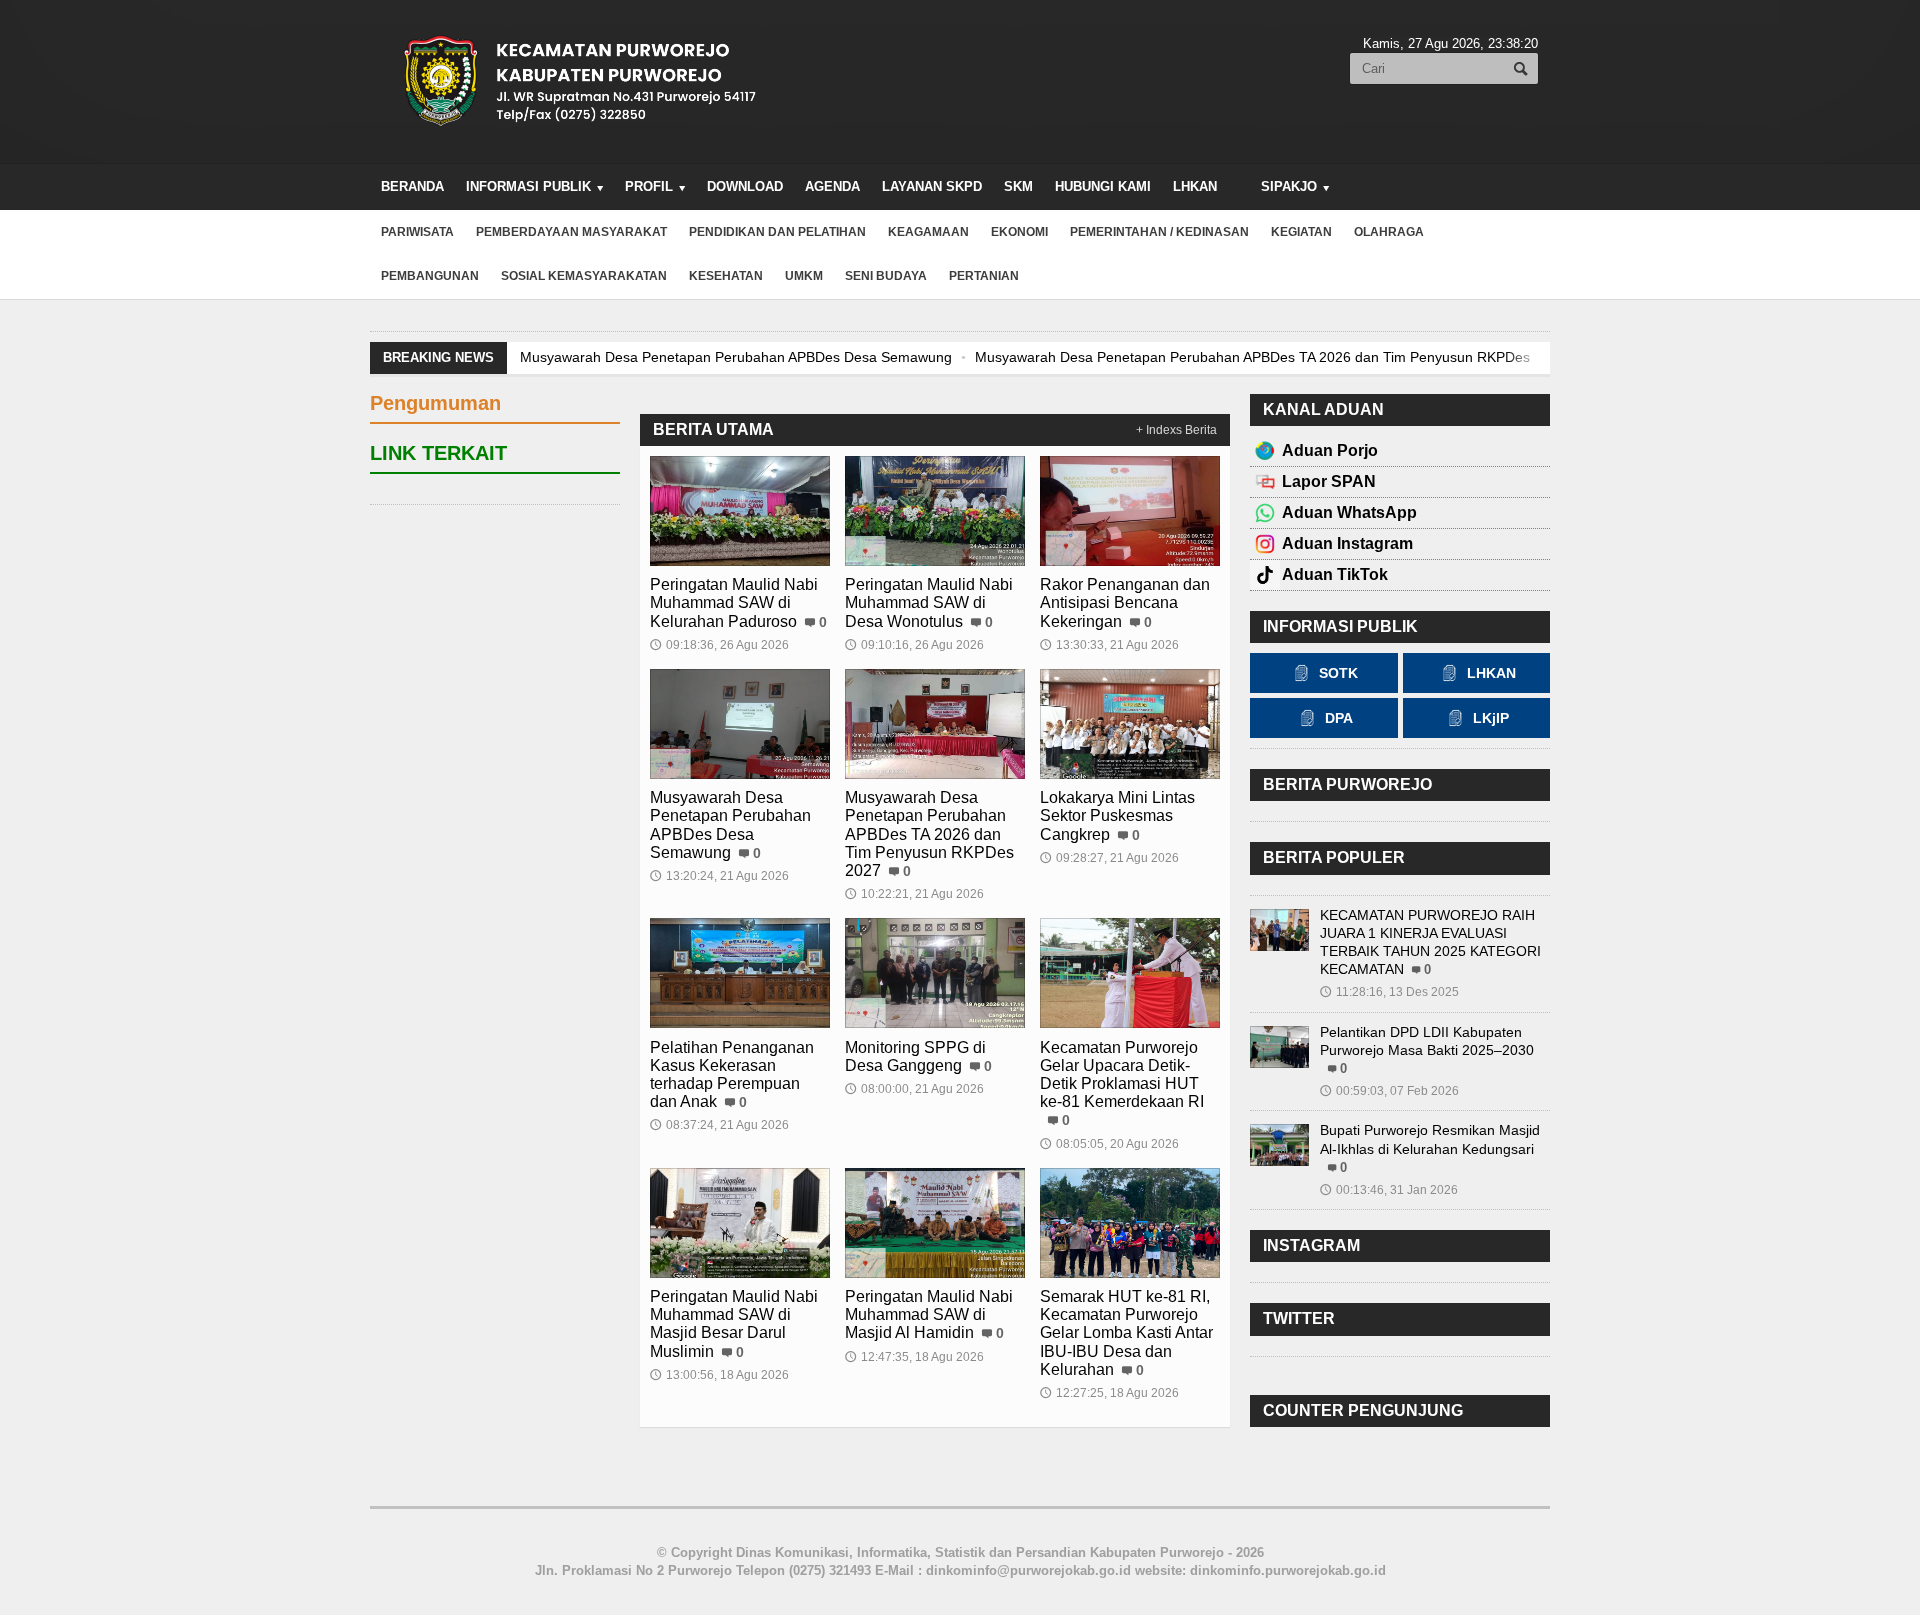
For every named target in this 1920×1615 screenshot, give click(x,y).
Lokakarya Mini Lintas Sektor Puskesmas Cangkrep (1117, 815)
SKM (1018, 186)
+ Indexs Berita (1176, 430)
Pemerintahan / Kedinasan (1159, 232)
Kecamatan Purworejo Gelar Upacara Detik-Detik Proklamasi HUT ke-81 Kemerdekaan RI (1122, 1075)
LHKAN (1195, 186)
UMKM (804, 276)
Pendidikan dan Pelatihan (777, 232)
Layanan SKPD (932, 186)
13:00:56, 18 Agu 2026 (719, 1375)
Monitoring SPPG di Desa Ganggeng (915, 1056)
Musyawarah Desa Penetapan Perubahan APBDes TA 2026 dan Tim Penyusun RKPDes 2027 (1270, 357)
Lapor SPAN (1329, 481)
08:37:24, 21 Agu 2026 (719, 1125)
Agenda (832, 186)
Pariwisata (417, 232)
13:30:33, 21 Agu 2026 (1109, 645)
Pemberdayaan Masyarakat (571, 232)
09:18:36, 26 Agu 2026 (719, 645)
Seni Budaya (886, 276)
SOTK (1338, 673)
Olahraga (1389, 232)
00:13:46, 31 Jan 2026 (1389, 1190)
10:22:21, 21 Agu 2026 (914, 894)
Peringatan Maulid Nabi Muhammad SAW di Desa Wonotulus (929, 602)
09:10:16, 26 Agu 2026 (914, 645)
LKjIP (1491, 718)
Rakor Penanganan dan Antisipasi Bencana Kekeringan (1125, 602)
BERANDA (412, 186)
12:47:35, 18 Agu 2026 (914, 1357)
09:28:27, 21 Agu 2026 (1109, 858)
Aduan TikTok (1335, 574)
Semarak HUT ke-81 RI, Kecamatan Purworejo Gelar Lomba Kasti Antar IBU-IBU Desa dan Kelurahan (1126, 1333)
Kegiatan (1301, 232)
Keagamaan (928, 232)
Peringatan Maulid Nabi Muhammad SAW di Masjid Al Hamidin (929, 1314)
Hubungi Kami (1103, 186)
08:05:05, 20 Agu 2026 (1109, 1144)
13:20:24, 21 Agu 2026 (719, 876)
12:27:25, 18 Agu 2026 (1109, 1393)
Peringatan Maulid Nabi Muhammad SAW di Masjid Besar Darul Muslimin (734, 1324)
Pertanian (984, 276)
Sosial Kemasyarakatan (584, 276)
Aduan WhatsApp (1349, 512)
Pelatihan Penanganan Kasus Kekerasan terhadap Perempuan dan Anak (732, 1075)
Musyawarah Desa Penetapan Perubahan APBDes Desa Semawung (736, 357)
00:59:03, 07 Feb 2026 (1389, 1091)
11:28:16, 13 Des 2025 (1389, 992)
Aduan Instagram (1347, 543)
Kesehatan (726, 276)
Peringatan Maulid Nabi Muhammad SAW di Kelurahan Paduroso (734, 602)
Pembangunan (430, 276)
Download (745, 186)
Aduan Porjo (1330, 450)
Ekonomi (1019, 232)
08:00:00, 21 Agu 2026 (914, 1089)
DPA (1339, 718)
